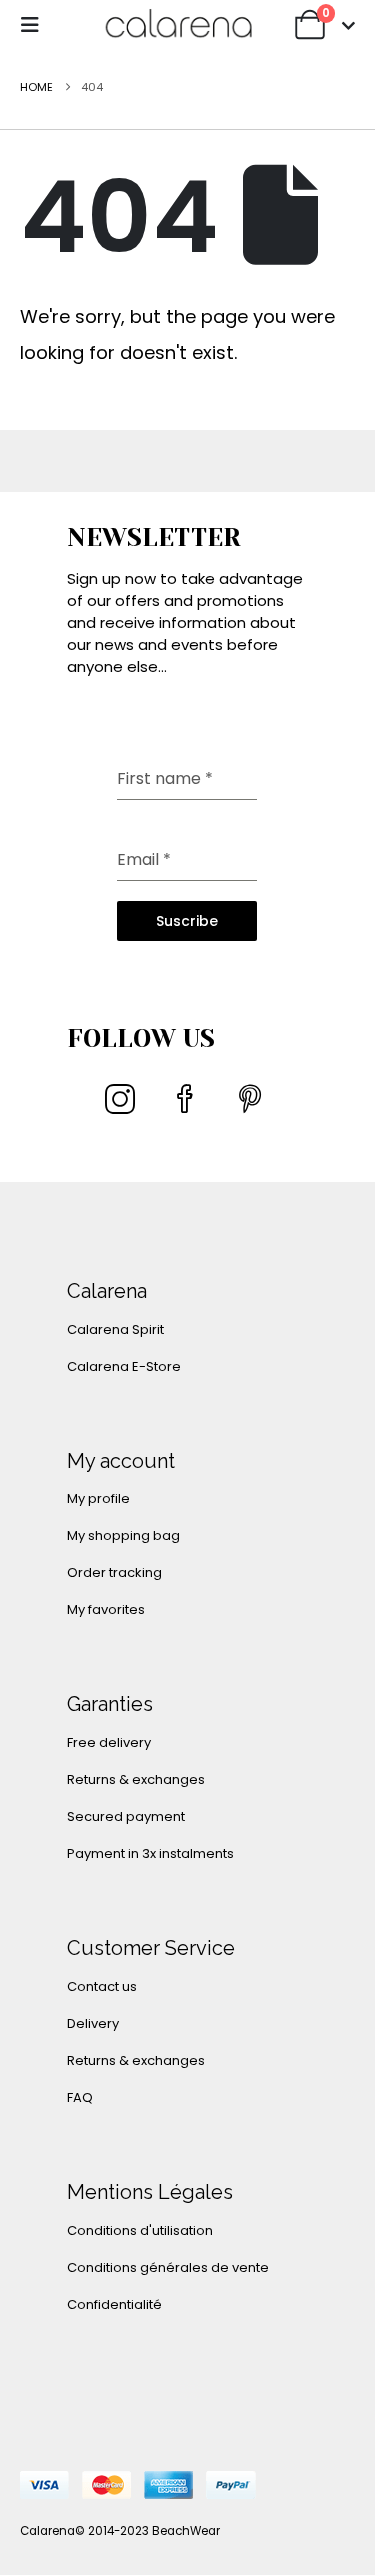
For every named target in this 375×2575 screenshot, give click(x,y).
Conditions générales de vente (168, 2267)
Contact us (102, 1986)
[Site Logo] (179, 24)
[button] (36, 25)
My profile (98, 1498)
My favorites (106, 1609)
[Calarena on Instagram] (120, 1099)
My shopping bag (123, 1535)
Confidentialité (114, 2304)
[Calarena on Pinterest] (250, 1099)
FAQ (80, 2097)
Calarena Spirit (115, 1329)
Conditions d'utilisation (140, 2230)
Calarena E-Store (124, 1366)
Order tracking (114, 1572)
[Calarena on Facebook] (185, 1099)
